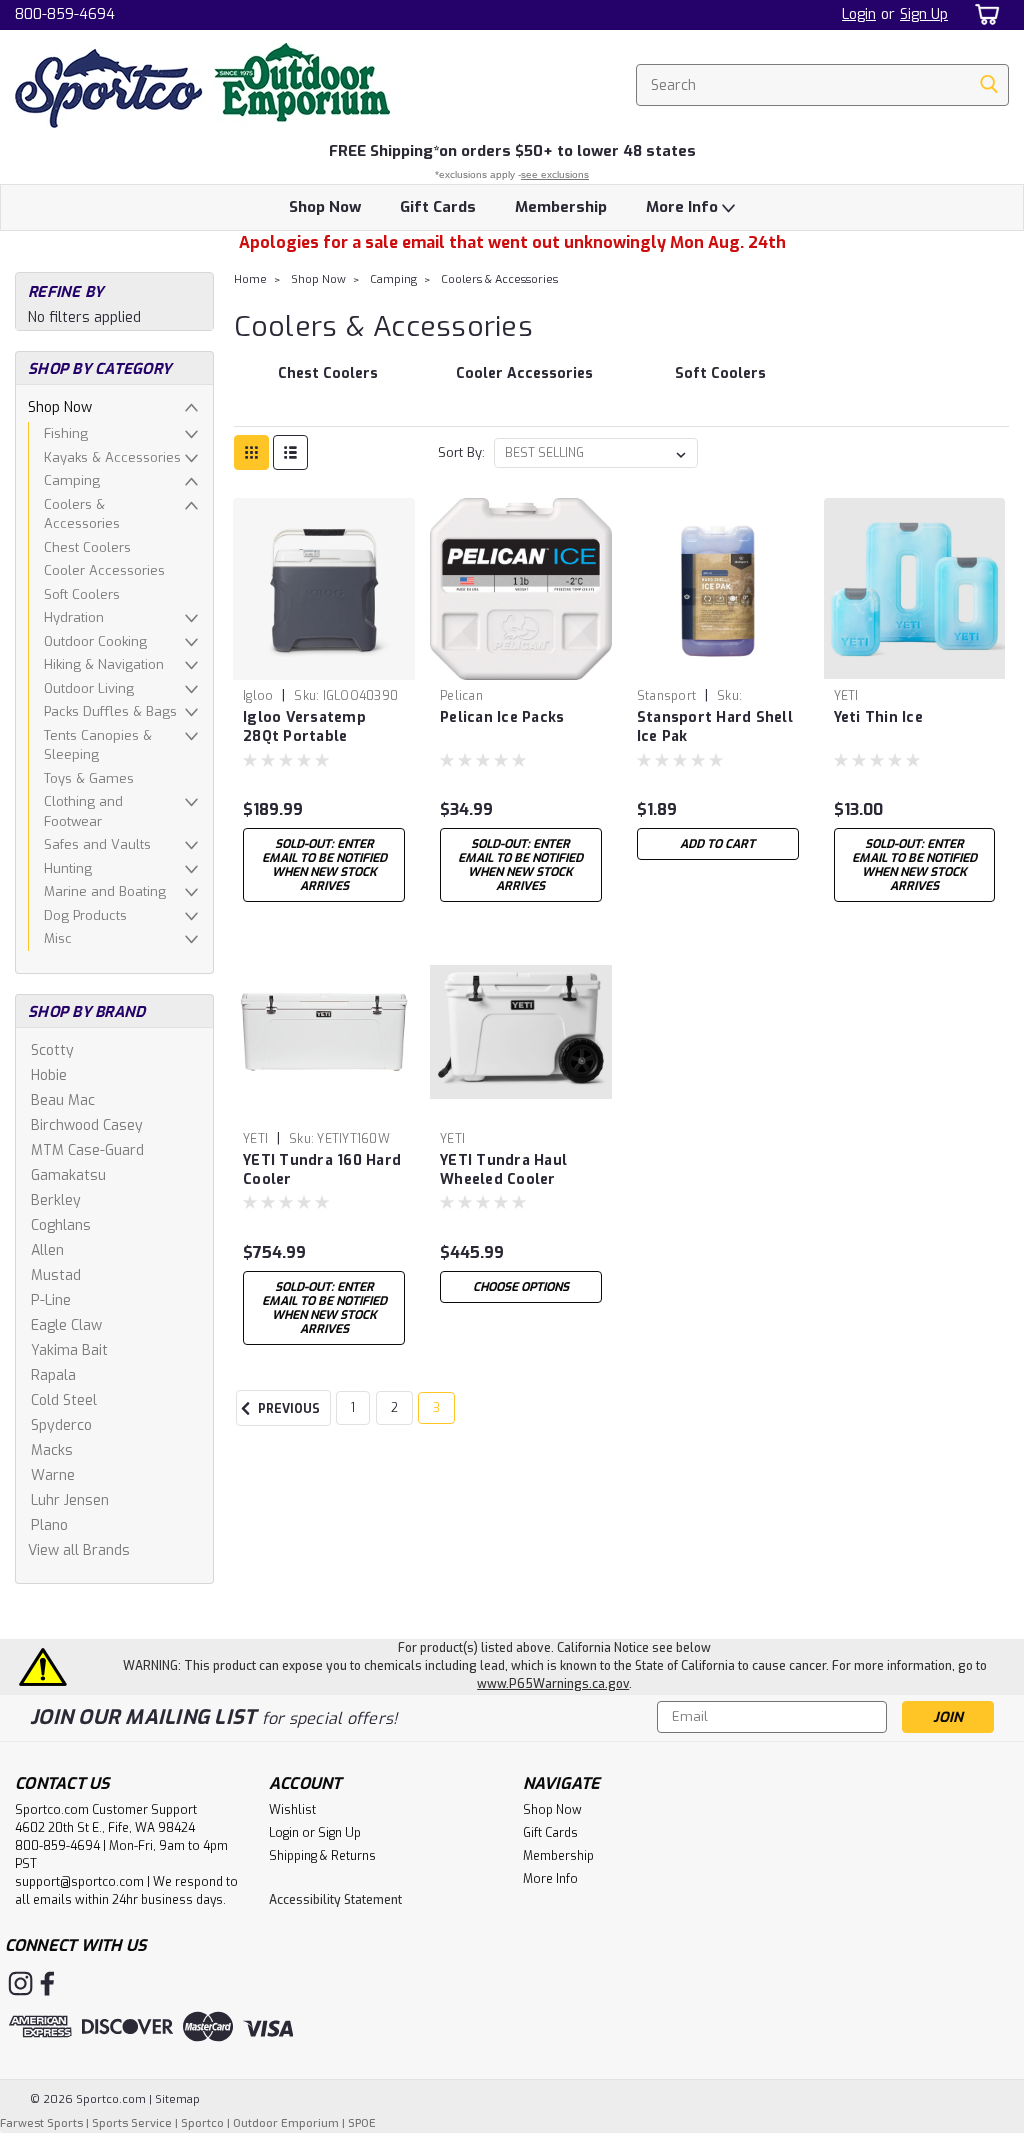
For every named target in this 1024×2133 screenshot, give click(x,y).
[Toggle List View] (290, 452)
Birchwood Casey (87, 1125)
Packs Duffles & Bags (110, 711)
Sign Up (924, 14)
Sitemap (177, 2099)
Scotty (52, 1050)
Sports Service (132, 2123)
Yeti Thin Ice (878, 717)
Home (250, 279)
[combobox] (822, 85)
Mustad (56, 1275)
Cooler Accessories (104, 570)
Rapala (53, 1375)
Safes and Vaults (97, 844)
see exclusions (555, 174)
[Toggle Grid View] (251, 452)
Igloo (258, 696)
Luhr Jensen (70, 1500)
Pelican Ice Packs (502, 717)
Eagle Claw (66, 1325)
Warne (53, 1475)
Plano (49, 1525)
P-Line (51, 1300)
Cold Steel (64, 1400)
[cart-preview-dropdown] (983, 14)
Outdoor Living (89, 688)
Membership (561, 207)
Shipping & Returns (322, 1856)
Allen (47, 1250)
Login (859, 14)
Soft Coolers (82, 594)
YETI (846, 696)
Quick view (324, 664)
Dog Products (85, 915)
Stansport (666, 696)
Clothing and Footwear (83, 811)
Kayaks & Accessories (112, 457)
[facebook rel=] (47, 1983)
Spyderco (61, 1425)
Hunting (68, 868)
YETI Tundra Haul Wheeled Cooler (503, 1170)
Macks (52, 1450)
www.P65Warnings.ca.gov (553, 1684)
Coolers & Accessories (82, 514)
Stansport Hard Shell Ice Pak (715, 727)
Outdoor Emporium (286, 2123)
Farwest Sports (41, 2123)
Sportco (202, 2123)
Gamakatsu (68, 1175)
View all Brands (79, 1550)
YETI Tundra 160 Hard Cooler (322, 1170)
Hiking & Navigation (104, 664)
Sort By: (461, 452)
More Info (684, 207)
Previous (287, 1409)
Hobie (49, 1075)
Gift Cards (438, 207)
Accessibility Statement (335, 1900)
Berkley (56, 1200)
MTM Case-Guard (87, 1150)
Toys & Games (89, 778)
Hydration (74, 617)
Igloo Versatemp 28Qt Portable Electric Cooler (304, 728)
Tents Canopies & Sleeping (98, 745)
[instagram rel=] (20, 1983)
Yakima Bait (69, 1350)
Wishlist (292, 1810)
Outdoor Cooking (95, 641)
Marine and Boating (105, 891)
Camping (72, 480)
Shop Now (325, 207)
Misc (58, 938)
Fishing (66, 433)
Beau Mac (63, 1100)
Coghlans (61, 1225)
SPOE (362, 2123)
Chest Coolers (87, 547)
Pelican (461, 696)
